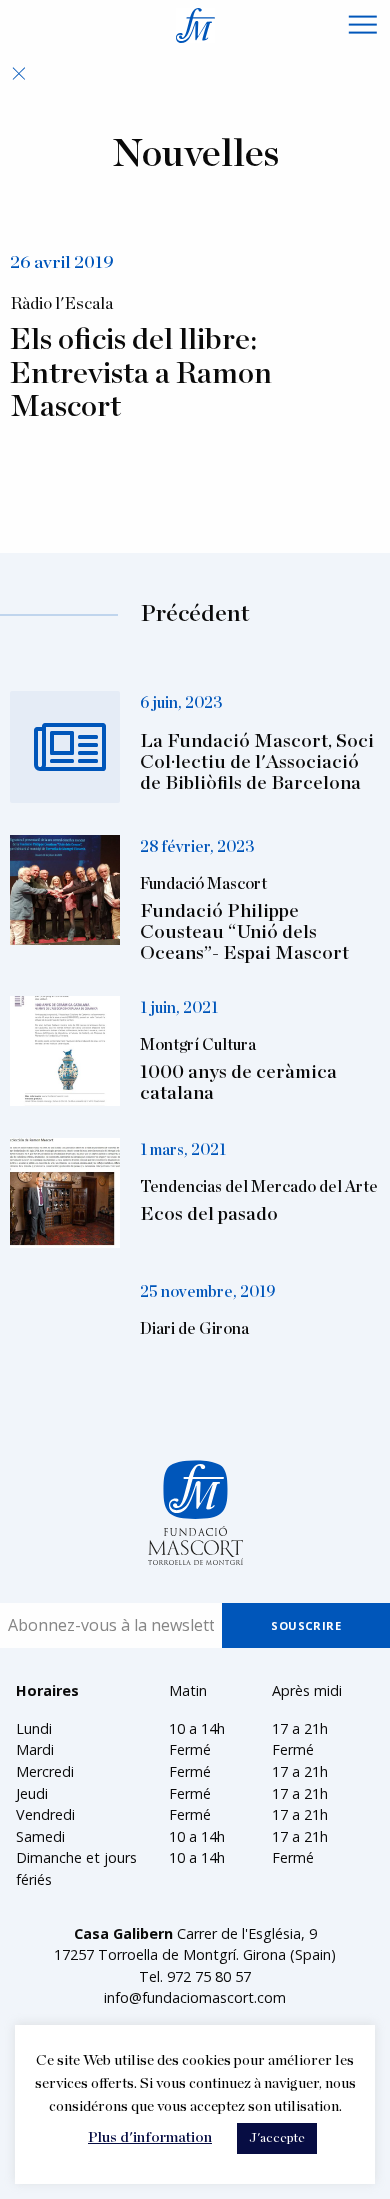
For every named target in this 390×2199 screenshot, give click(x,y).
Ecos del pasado (209, 1214)
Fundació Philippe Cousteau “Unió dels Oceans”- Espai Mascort (244, 932)
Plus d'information (150, 2137)
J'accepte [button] (277, 2138)
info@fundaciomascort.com (195, 1997)
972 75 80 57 (209, 1976)
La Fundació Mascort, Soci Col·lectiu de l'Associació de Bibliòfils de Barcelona (257, 762)
